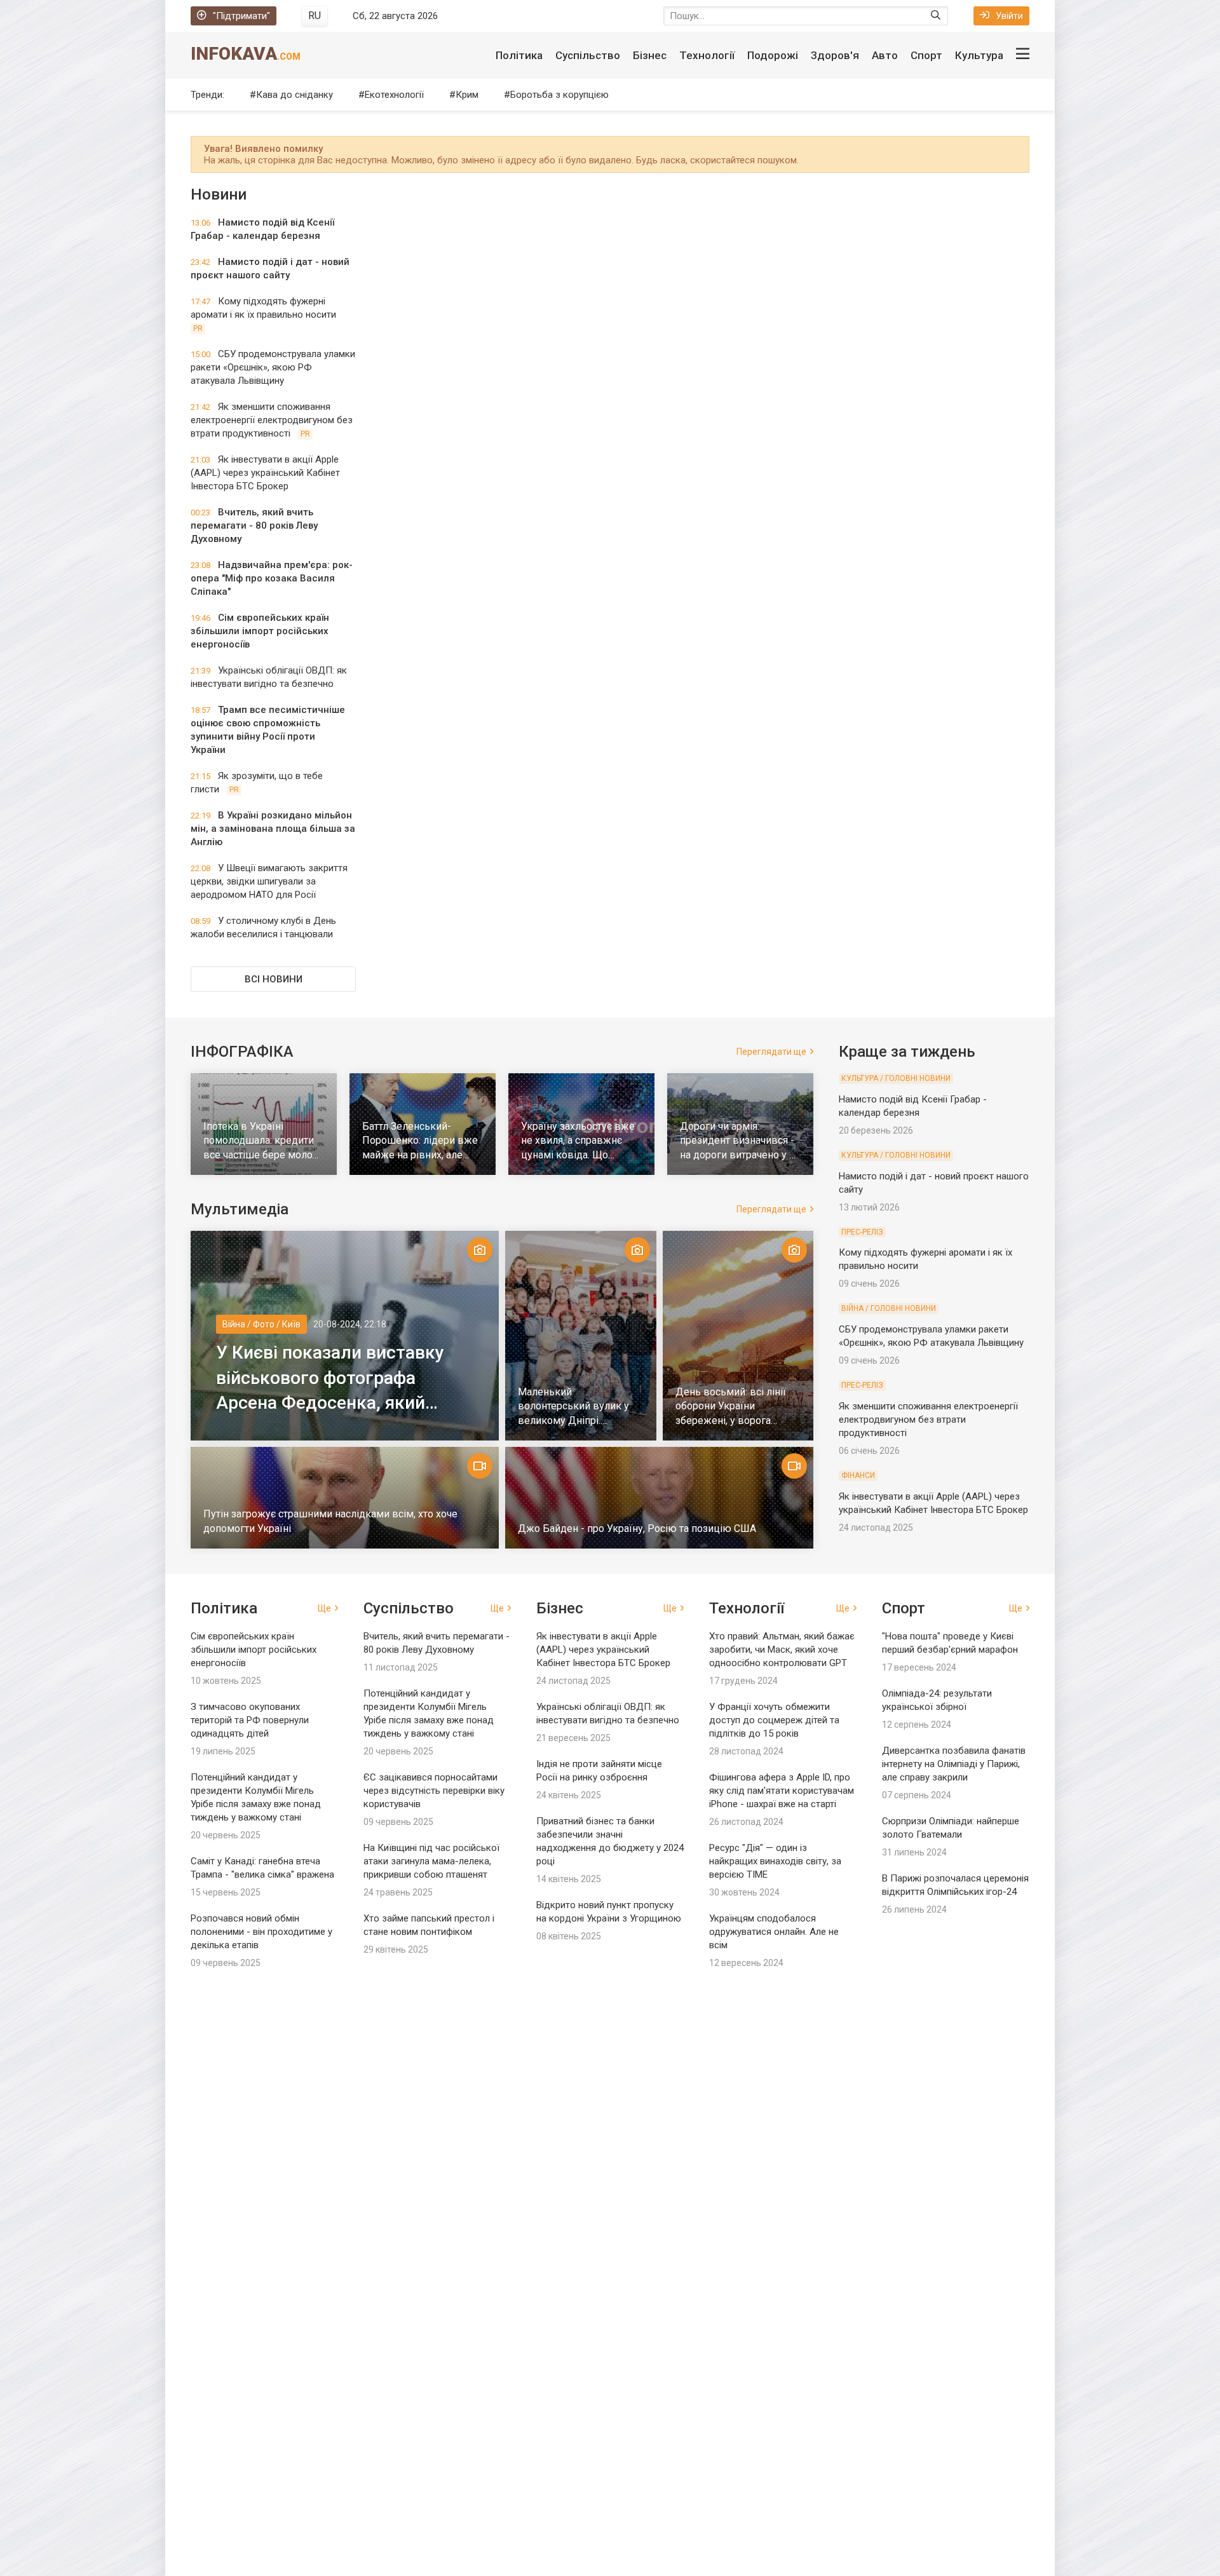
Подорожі (773, 55)
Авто (885, 55)
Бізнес (650, 55)
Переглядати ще (771, 1052)
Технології (707, 55)
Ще (324, 1608)
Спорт (926, 55)
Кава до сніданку (295, 95)
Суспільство (588, 55)
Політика (519, 55)
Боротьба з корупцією (559, 95)
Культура (979, 55)
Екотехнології (394, 95)
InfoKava (246, 54)
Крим (467, 95)
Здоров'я (835, 55)
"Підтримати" (241, 16)
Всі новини (274, 979)
